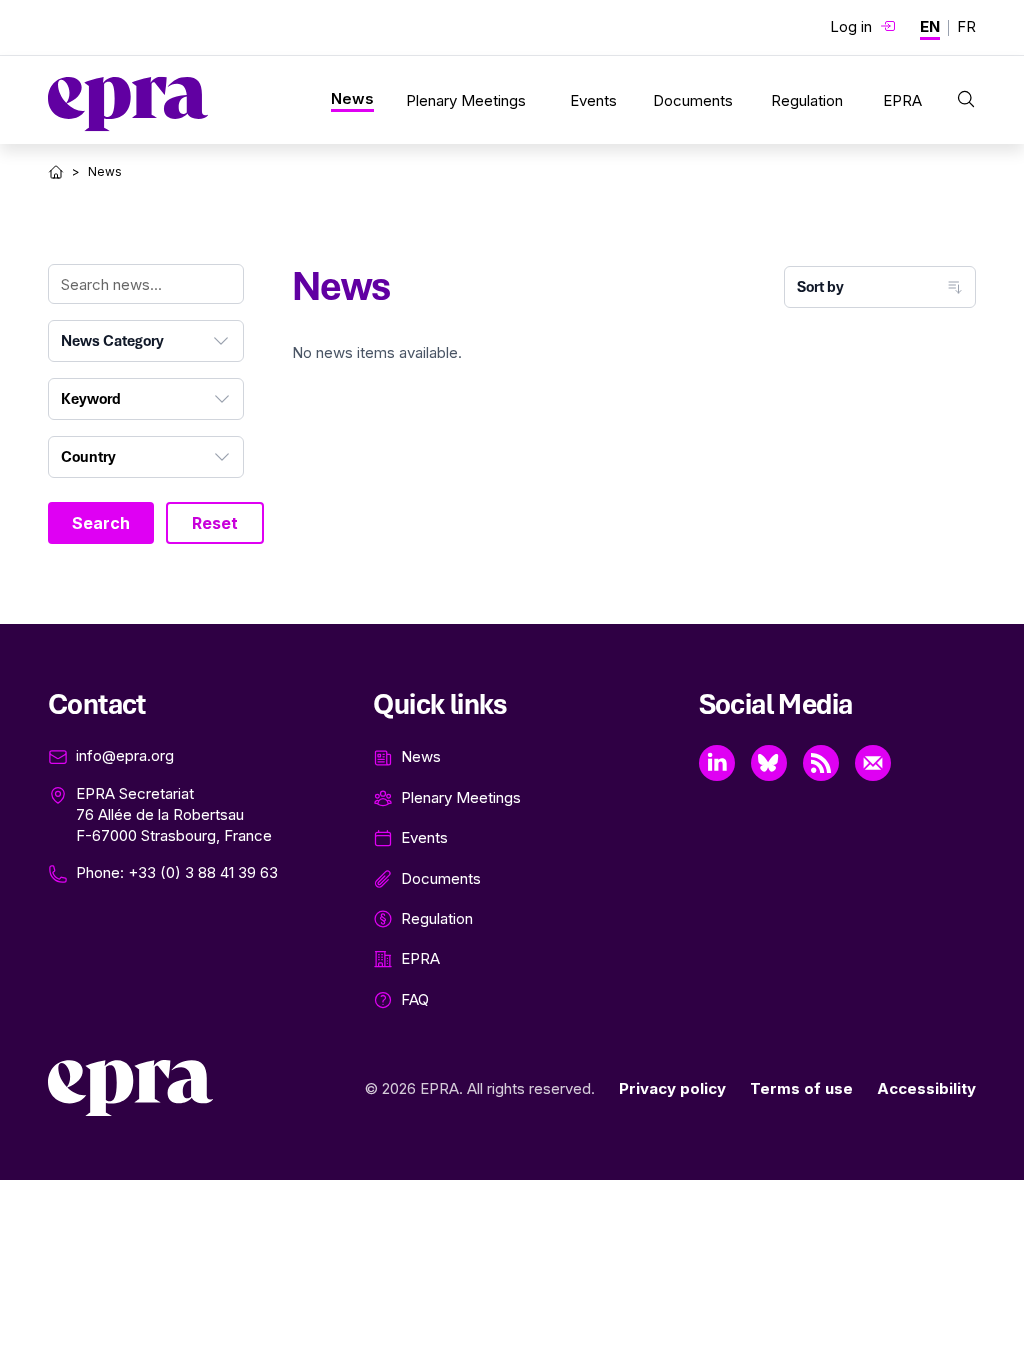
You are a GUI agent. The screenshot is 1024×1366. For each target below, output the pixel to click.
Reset (215, 523)
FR (966, 26)
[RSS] (821, 763)
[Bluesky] (769, 763)
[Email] (873, 763)
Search (101, 523)
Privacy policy (672, 1088)
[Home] (56, 172)
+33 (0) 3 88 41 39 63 (203, 872)
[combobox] (146, 341)
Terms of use (801, 1088)
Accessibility (926, 1088)
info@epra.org (125, 755)
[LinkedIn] (717, 763)
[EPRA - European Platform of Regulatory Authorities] (128, 104)
